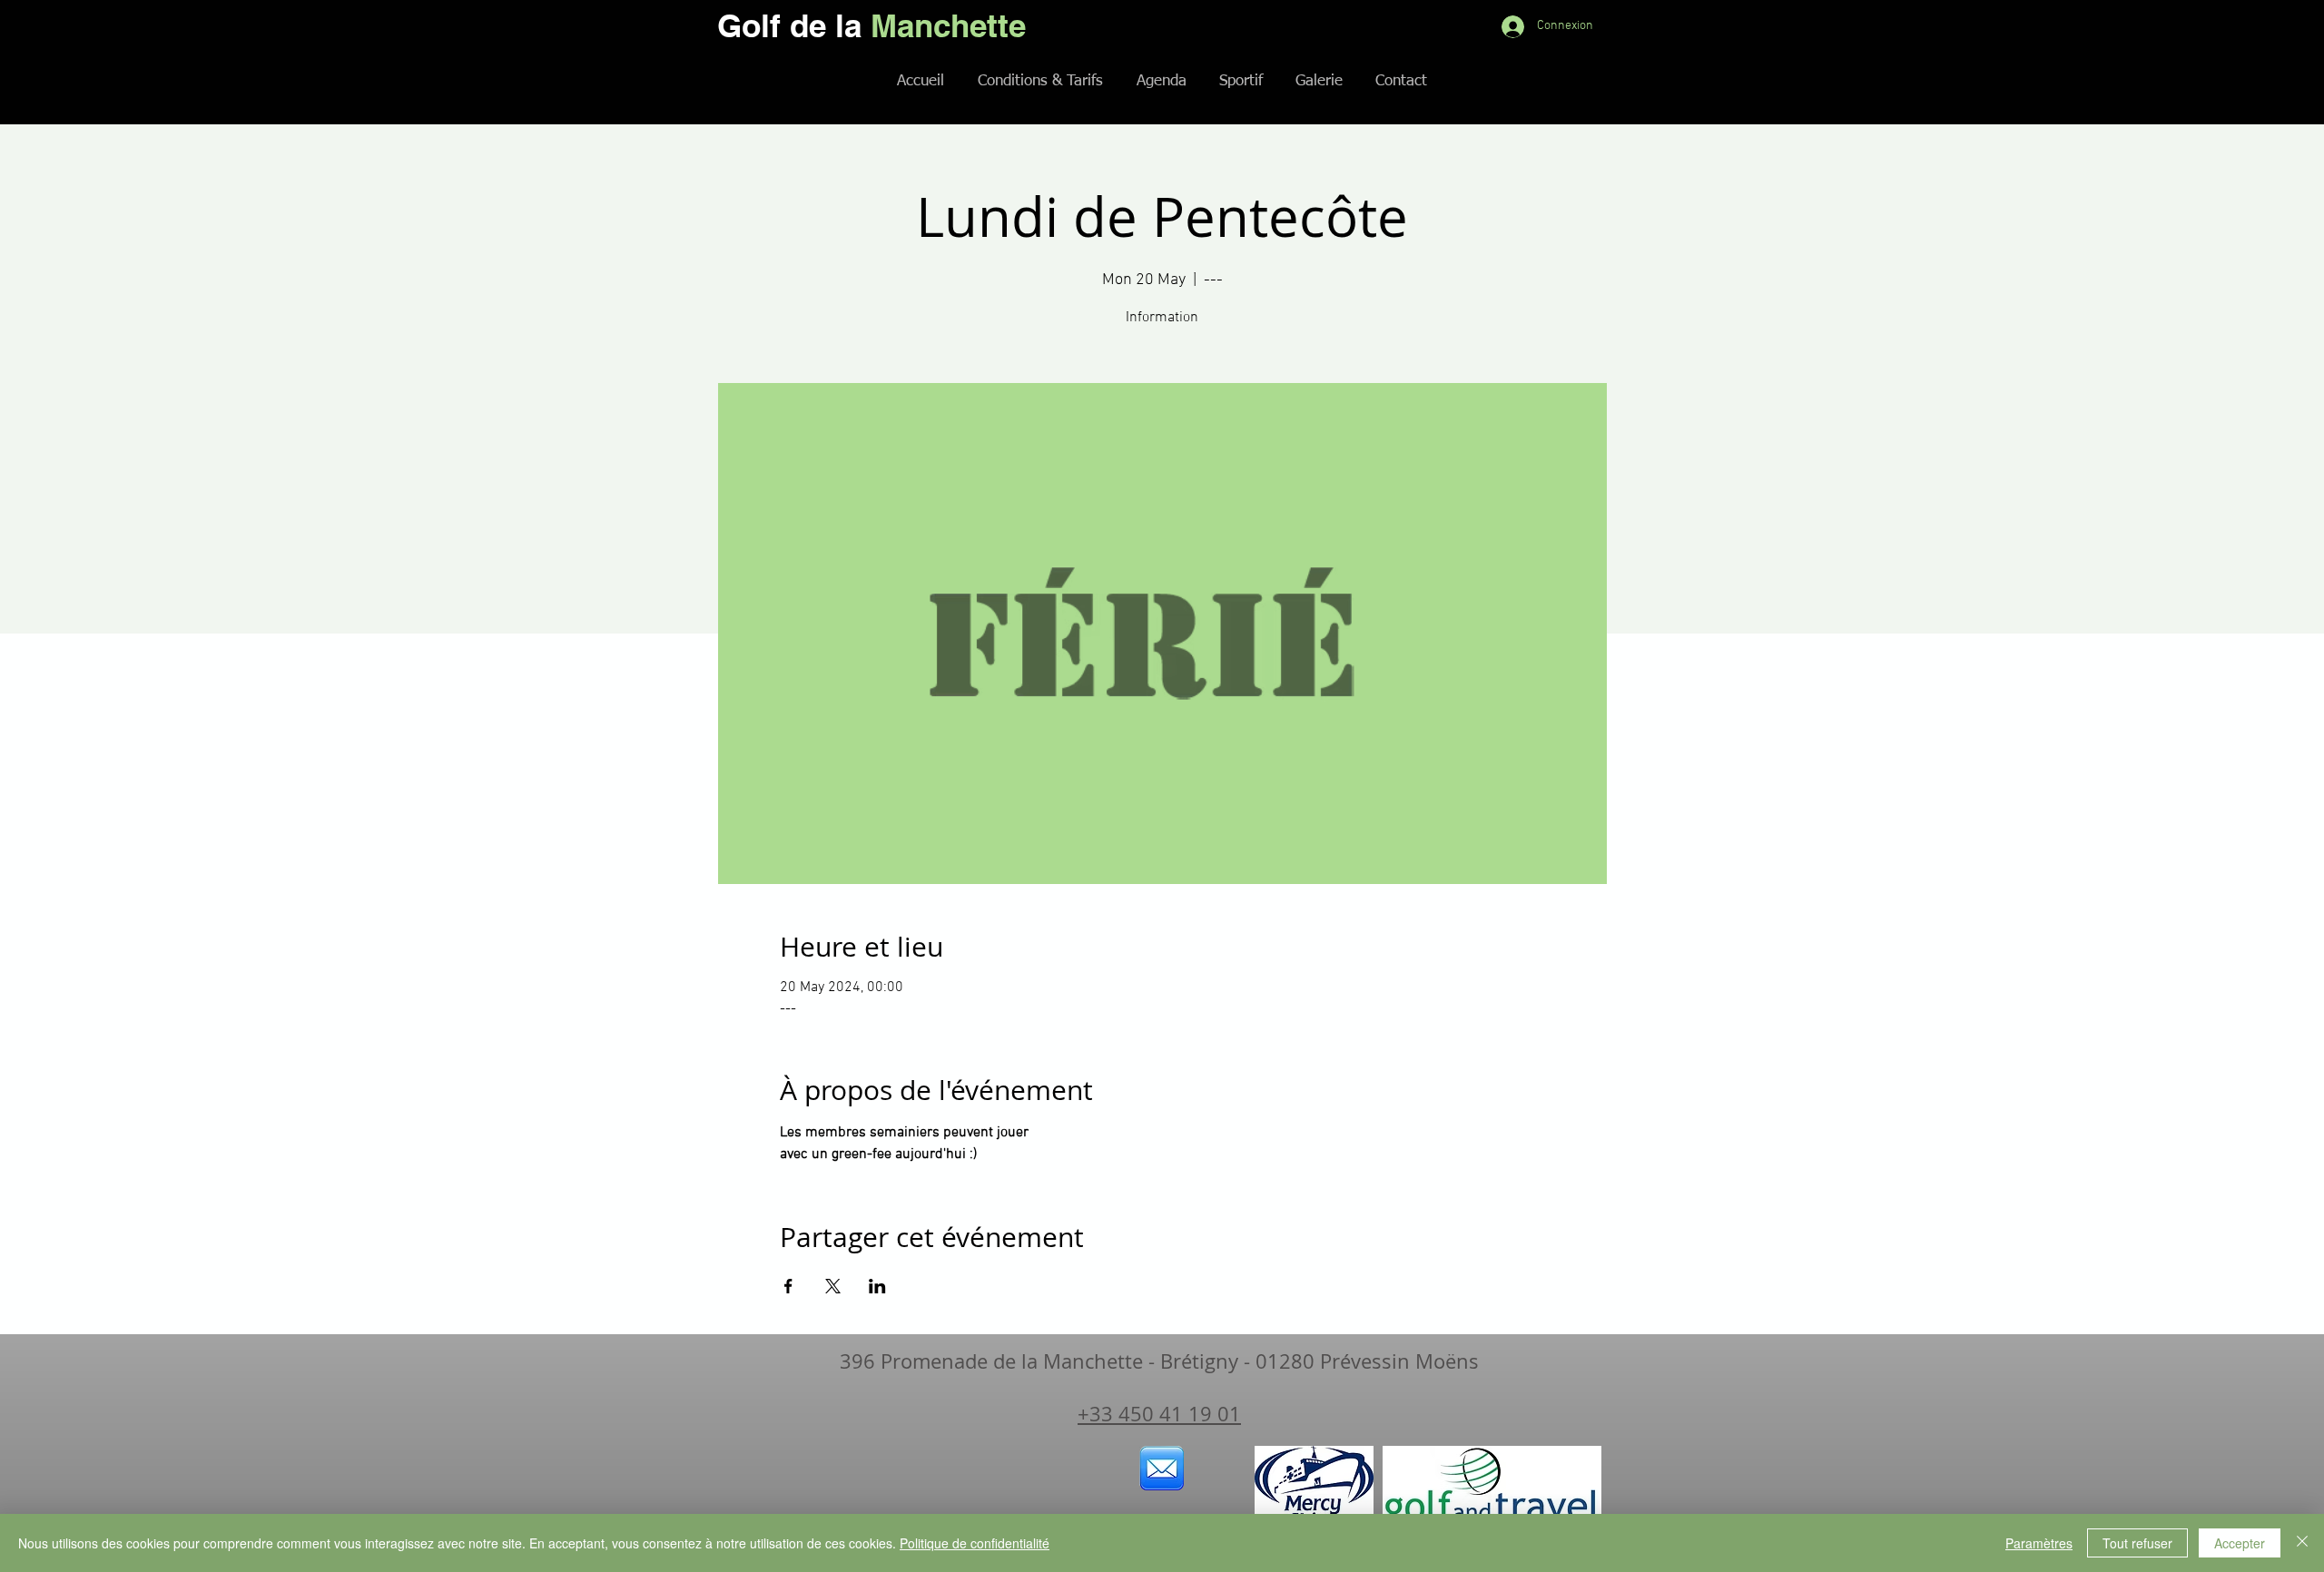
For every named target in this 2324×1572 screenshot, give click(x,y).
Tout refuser (2137, 1543)
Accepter (2240, 1543)
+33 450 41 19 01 (1159, 1414)
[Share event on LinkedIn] (877, 1286)
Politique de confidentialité (975, 1543)
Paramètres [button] (2039, 1543)
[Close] (2302, 1543)
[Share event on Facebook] (788, 1286)
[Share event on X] (833, 1286)
